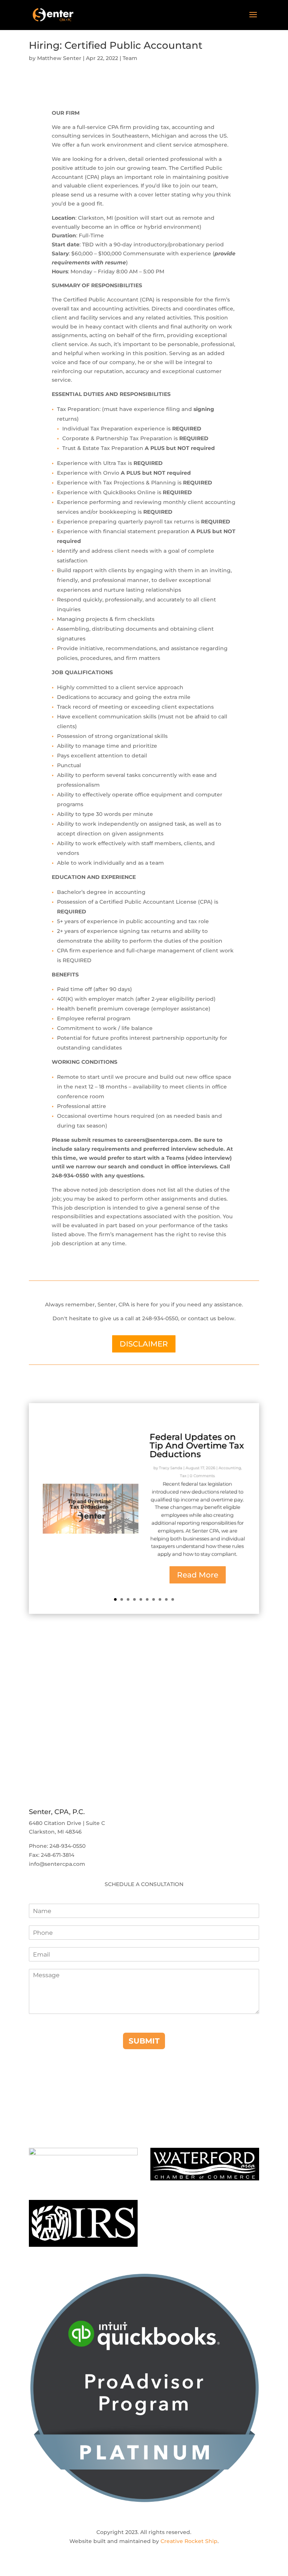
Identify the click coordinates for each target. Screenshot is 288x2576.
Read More (198, 1575)
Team (130, 58)
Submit (144, 2041)
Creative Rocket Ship (189, 2541)
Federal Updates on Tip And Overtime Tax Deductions (197, 1445)
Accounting (230, 1468)
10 (173, 1599)
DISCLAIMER (144, 1344)
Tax (183, 1476)
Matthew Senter (59, 58)
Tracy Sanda (171, 1468)
